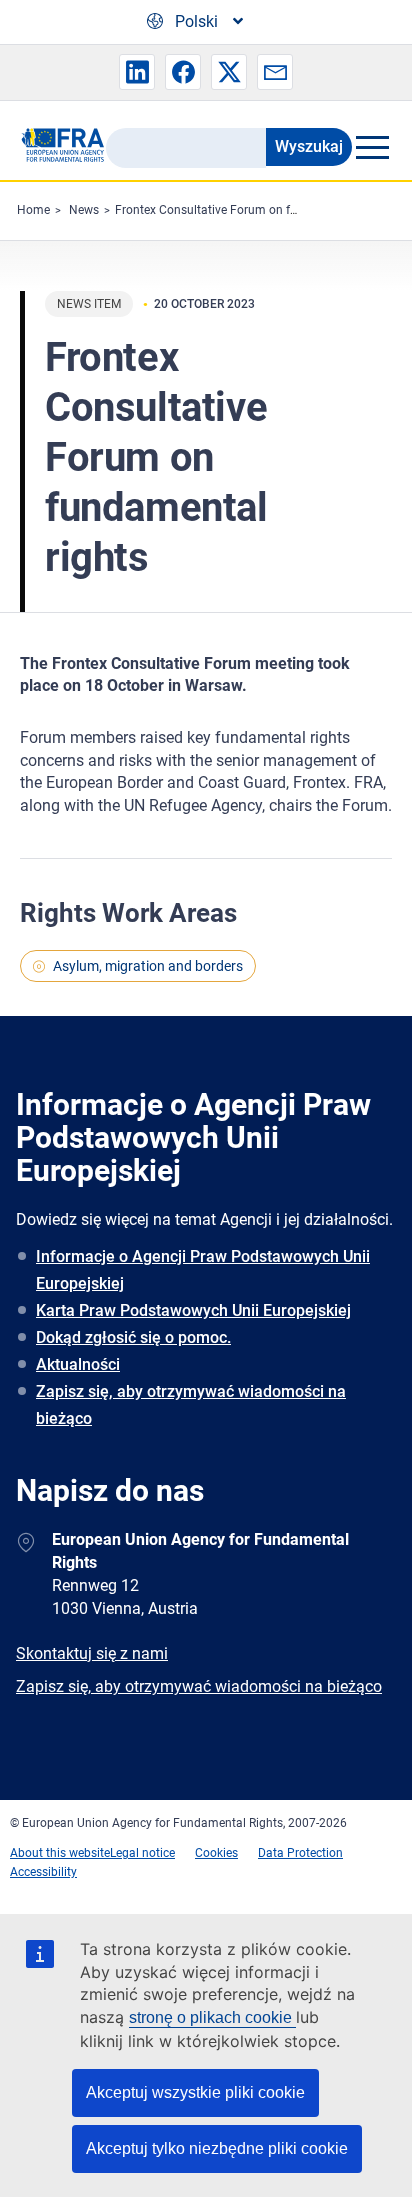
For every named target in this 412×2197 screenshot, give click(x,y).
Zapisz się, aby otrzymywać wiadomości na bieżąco (191, 1405)
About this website (60, 1853)
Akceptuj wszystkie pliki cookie (195, 2092)
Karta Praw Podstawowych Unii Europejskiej (193, 1310)
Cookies (216, 1853)
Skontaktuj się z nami (92, 1653)
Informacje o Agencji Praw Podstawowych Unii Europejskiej (203, 1270)
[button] (137, 72)
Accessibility (43, 1872)
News (84, 210)
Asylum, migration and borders (148, 966)
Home (33, 210)
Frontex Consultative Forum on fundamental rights (252, 210)
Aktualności (78, 1364)
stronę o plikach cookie (212, 2017)
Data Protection (300, 1853)
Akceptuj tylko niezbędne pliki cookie (217, 2148)
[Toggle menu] (372, 147)
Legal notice (142, 1853)
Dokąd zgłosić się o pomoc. (133, 1337)
